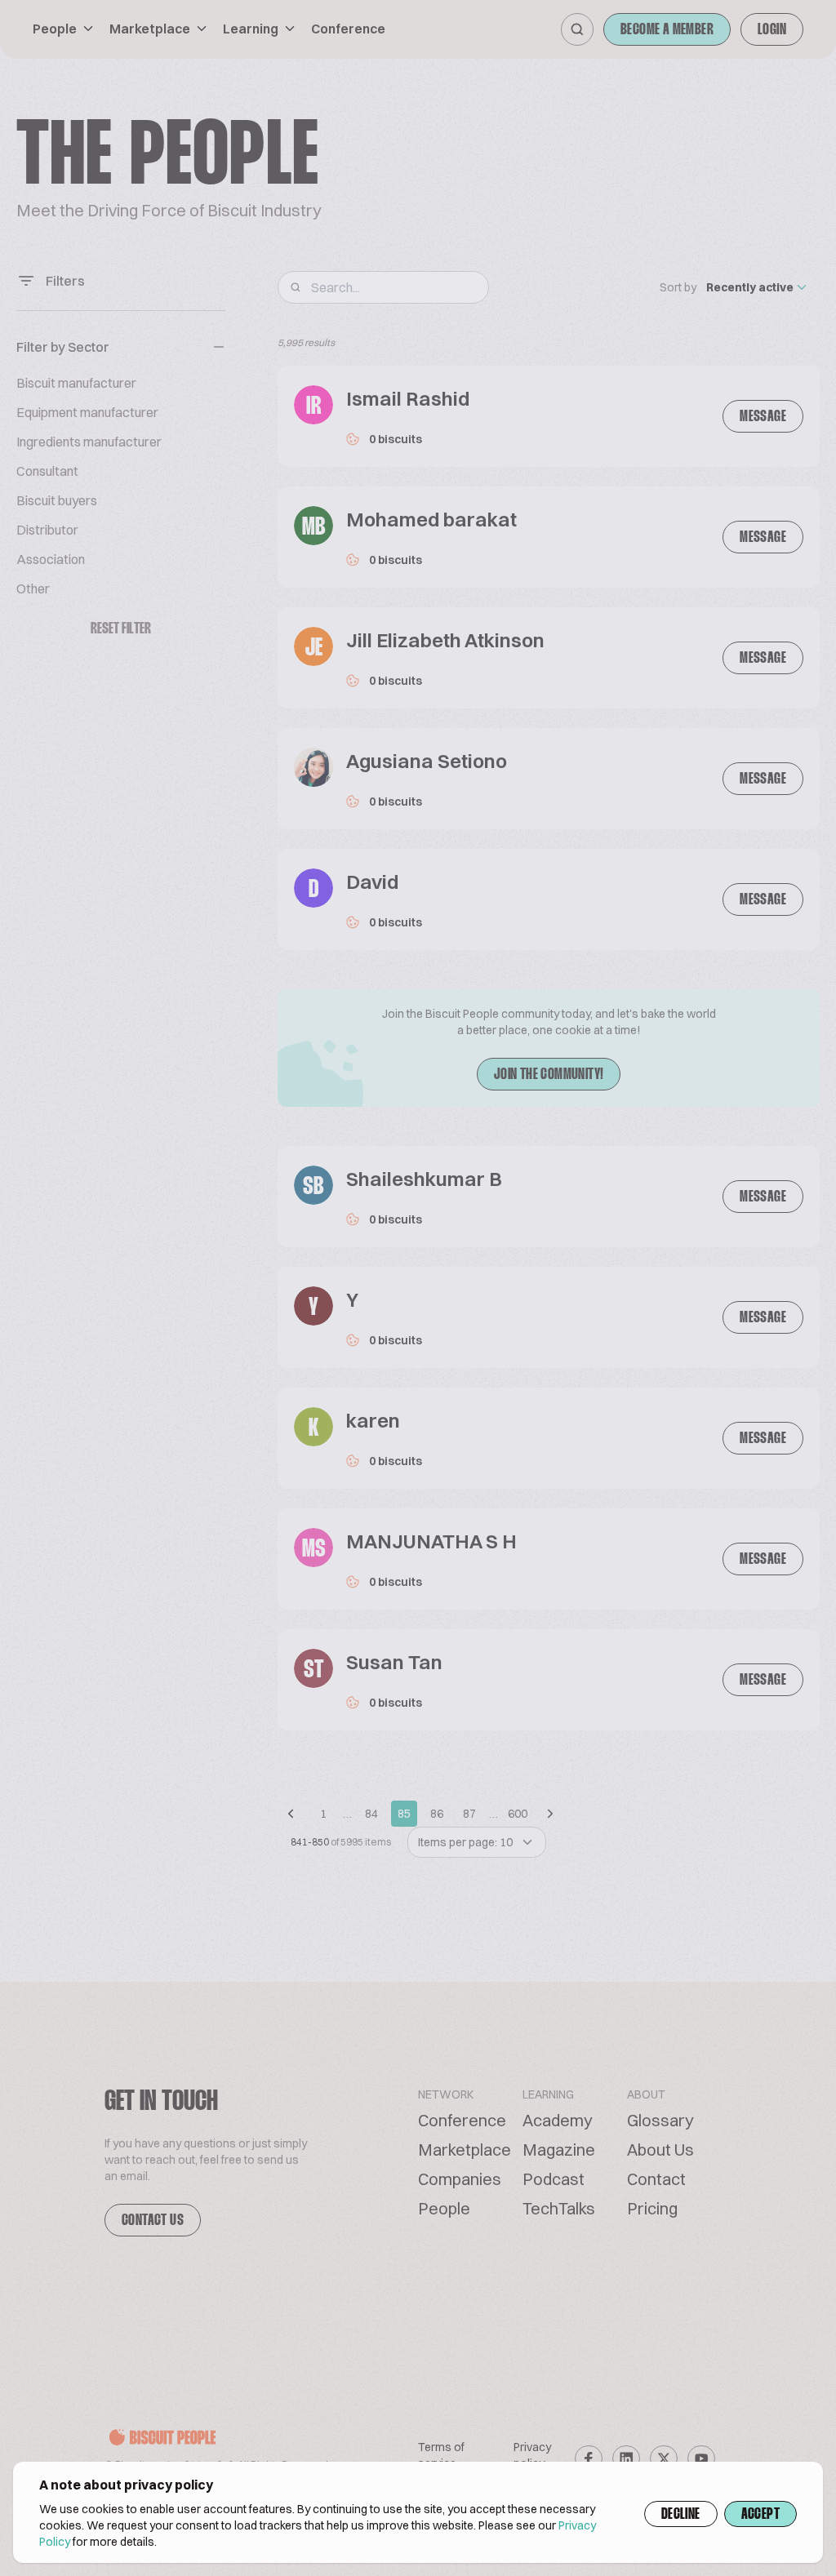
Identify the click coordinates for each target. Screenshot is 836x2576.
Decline (681, 2515)
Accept (760, 2515)
